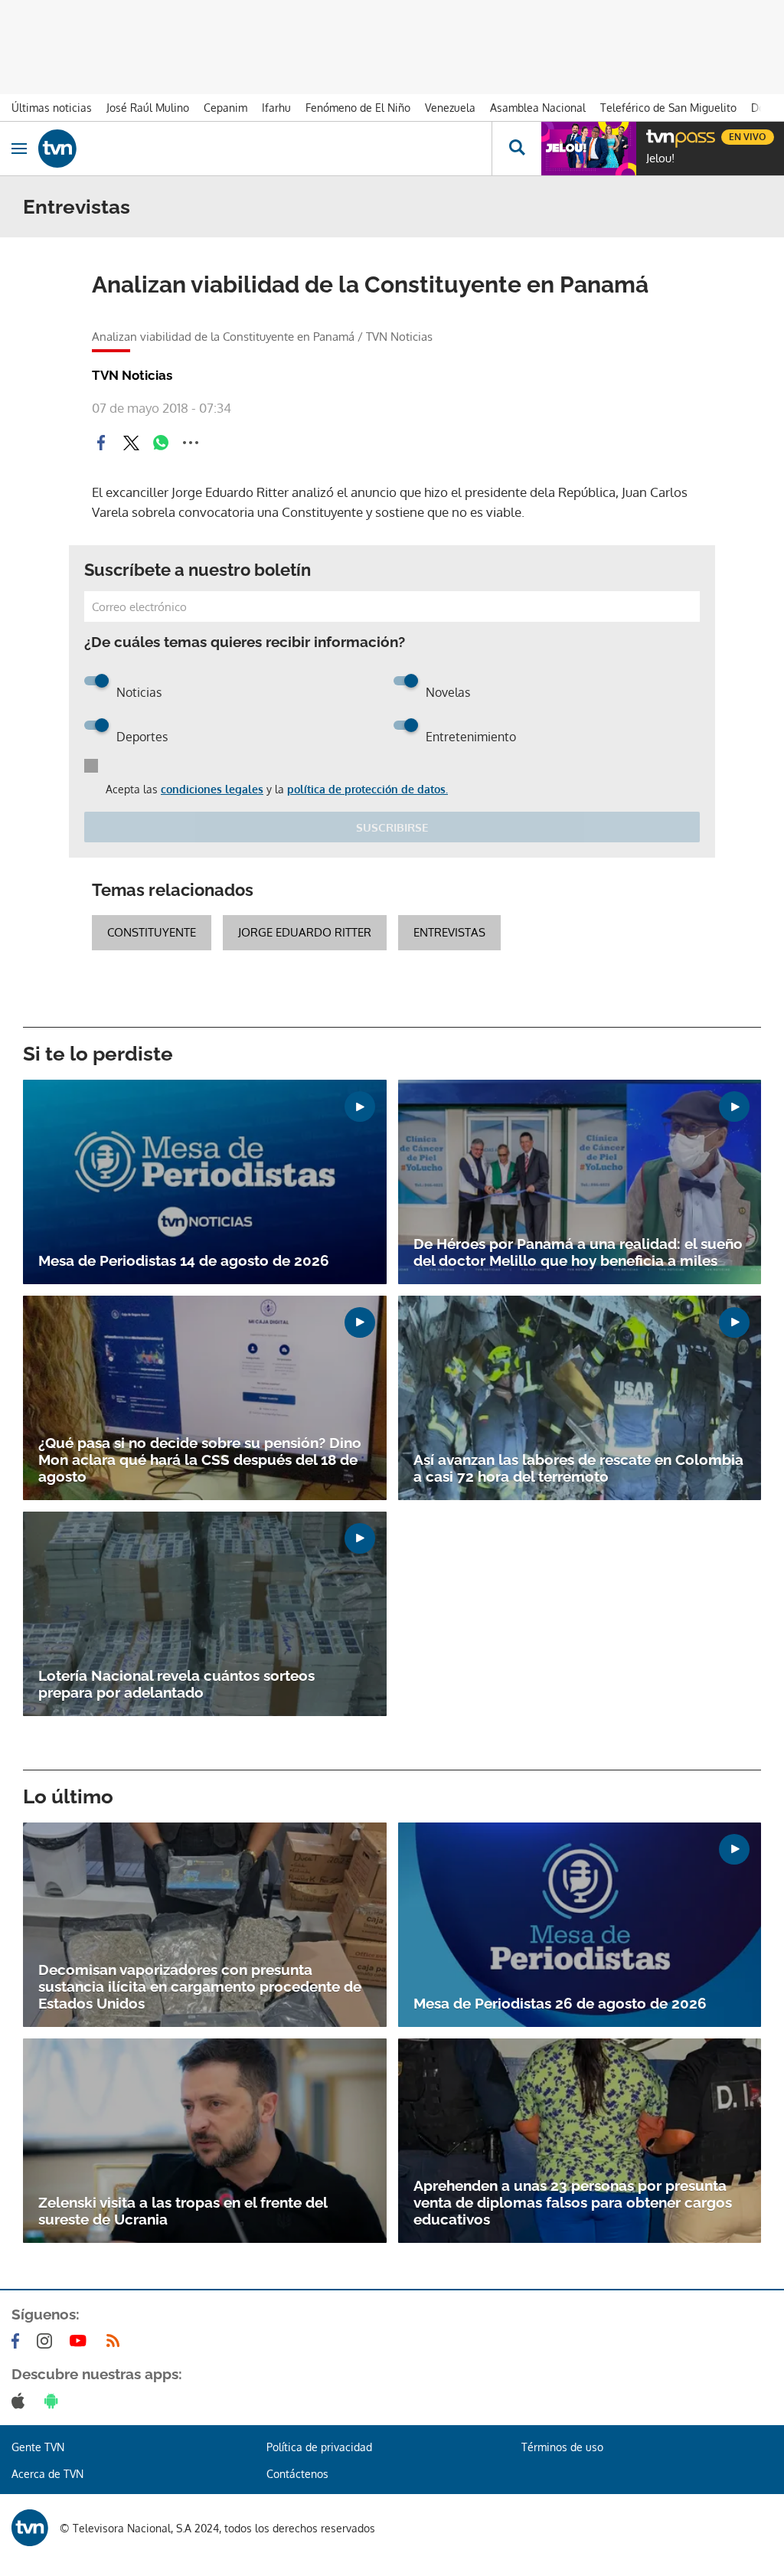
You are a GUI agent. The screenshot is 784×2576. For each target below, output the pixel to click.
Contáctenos (297, 2474)
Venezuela (450, 108)
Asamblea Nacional (538, 108)
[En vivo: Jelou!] (589, 149)
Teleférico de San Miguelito (668, 108)
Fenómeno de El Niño (358, 108)
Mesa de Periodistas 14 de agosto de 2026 (184, 1260)
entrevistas (449, 932)
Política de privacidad (319, 2447)
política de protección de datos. (367, 789)
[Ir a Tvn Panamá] (265, 149)
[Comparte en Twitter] (131, 443)
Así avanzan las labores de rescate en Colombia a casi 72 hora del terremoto (578, 1468)
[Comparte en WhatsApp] (161, 443)
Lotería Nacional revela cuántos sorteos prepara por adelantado (176, 1684)
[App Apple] (21, 2401)
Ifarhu (276, 108)
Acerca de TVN (47, 2474)
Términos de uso (562, 2447)
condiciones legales (212, 789)
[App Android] (54, 2401)
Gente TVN (38, 2447)
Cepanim (225, 108)
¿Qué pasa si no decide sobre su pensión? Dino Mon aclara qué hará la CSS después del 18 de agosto (200, 1460)
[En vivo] (654, 135)
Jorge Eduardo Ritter (305, 932)
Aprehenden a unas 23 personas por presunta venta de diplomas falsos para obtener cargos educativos (573, 2202)
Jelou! (660, 159)
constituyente (152, 932)
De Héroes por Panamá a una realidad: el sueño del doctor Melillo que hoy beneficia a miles (578, 1252)
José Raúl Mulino (148, 108)
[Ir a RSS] (116, 2341)
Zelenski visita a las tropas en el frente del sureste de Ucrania (183, 2211)
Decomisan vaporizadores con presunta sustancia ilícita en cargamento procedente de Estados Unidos (200, 1986)
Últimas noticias (52, 108)
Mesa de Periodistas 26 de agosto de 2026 (560, 2003)
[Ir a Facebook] (18, 2341)
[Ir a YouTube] (81, 2341)
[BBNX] (30, 2528)
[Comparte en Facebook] (101, 443)
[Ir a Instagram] (47, 2341)
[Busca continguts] (516, 149)
